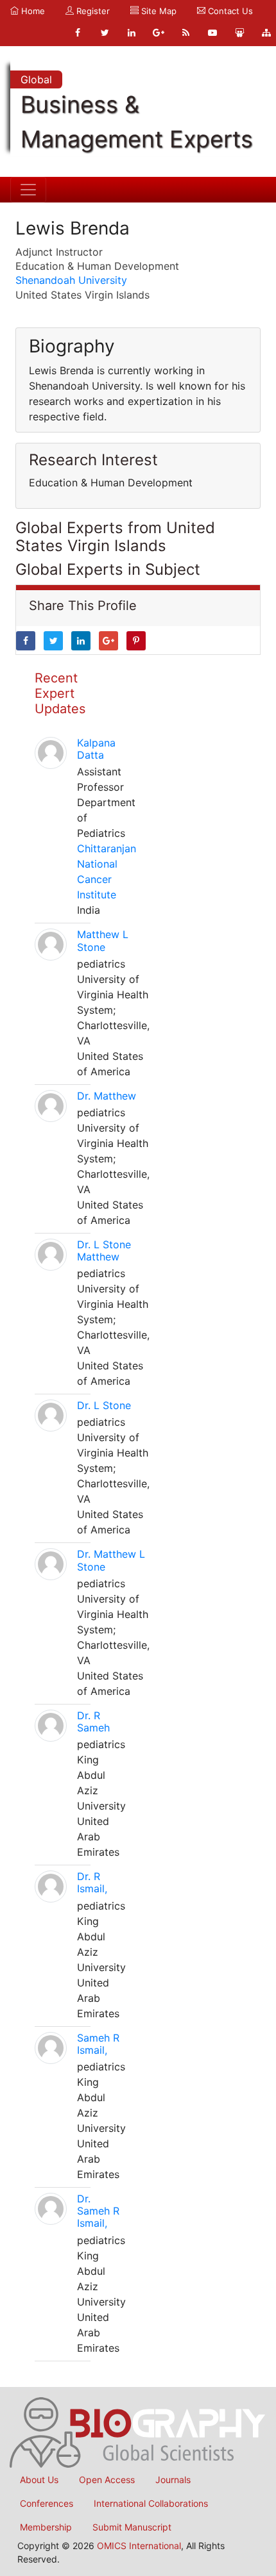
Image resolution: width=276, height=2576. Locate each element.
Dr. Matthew (107, 1096)
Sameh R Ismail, (98, 2044)
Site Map (158, 11)
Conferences (47, 2503)
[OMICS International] (138, 2431)
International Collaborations (151, 2503)
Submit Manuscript (132, 2527)
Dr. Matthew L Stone (111, 1560)
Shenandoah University (71, 280)
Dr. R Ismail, (92, 1882)
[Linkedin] (132, 33)
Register (92, 11)
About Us (39, 2480)
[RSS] (185, 33)
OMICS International (139, 2546)
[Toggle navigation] (28, 190)
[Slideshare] (239, 33)
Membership (46, 2527)
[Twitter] (105, 33)
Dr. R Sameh (93, 1721)
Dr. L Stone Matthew (104, 1251)
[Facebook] (78, 33)
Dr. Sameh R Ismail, (98, 2211)
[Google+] (159, 33)
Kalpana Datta (96, 749)
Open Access (107, 2480)
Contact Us (229, 11)
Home (32, 11)
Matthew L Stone (103, 940)
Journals (173, 2480)
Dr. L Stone (104, 1405)
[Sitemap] (266, 33)
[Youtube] (212, 33)
